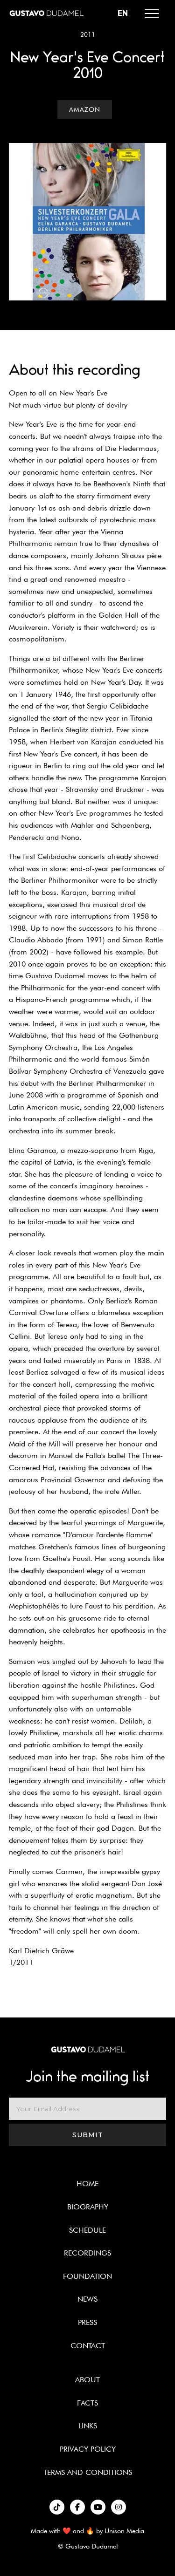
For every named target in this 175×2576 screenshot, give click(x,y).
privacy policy (88, 2449)
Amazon (85, 109)
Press (87, 2322)
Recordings (87, 2253)
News (87, 2299)
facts (87, 2403)
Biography (88, 2207)
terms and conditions (88, 2472)
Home (87, 2184)
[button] (152, 14)
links (88, 2426)
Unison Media (124, 2531)
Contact (88, 2346)
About (87, 2380)
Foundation (87, 2276)
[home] (46, 13)
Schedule (87, 2230)
